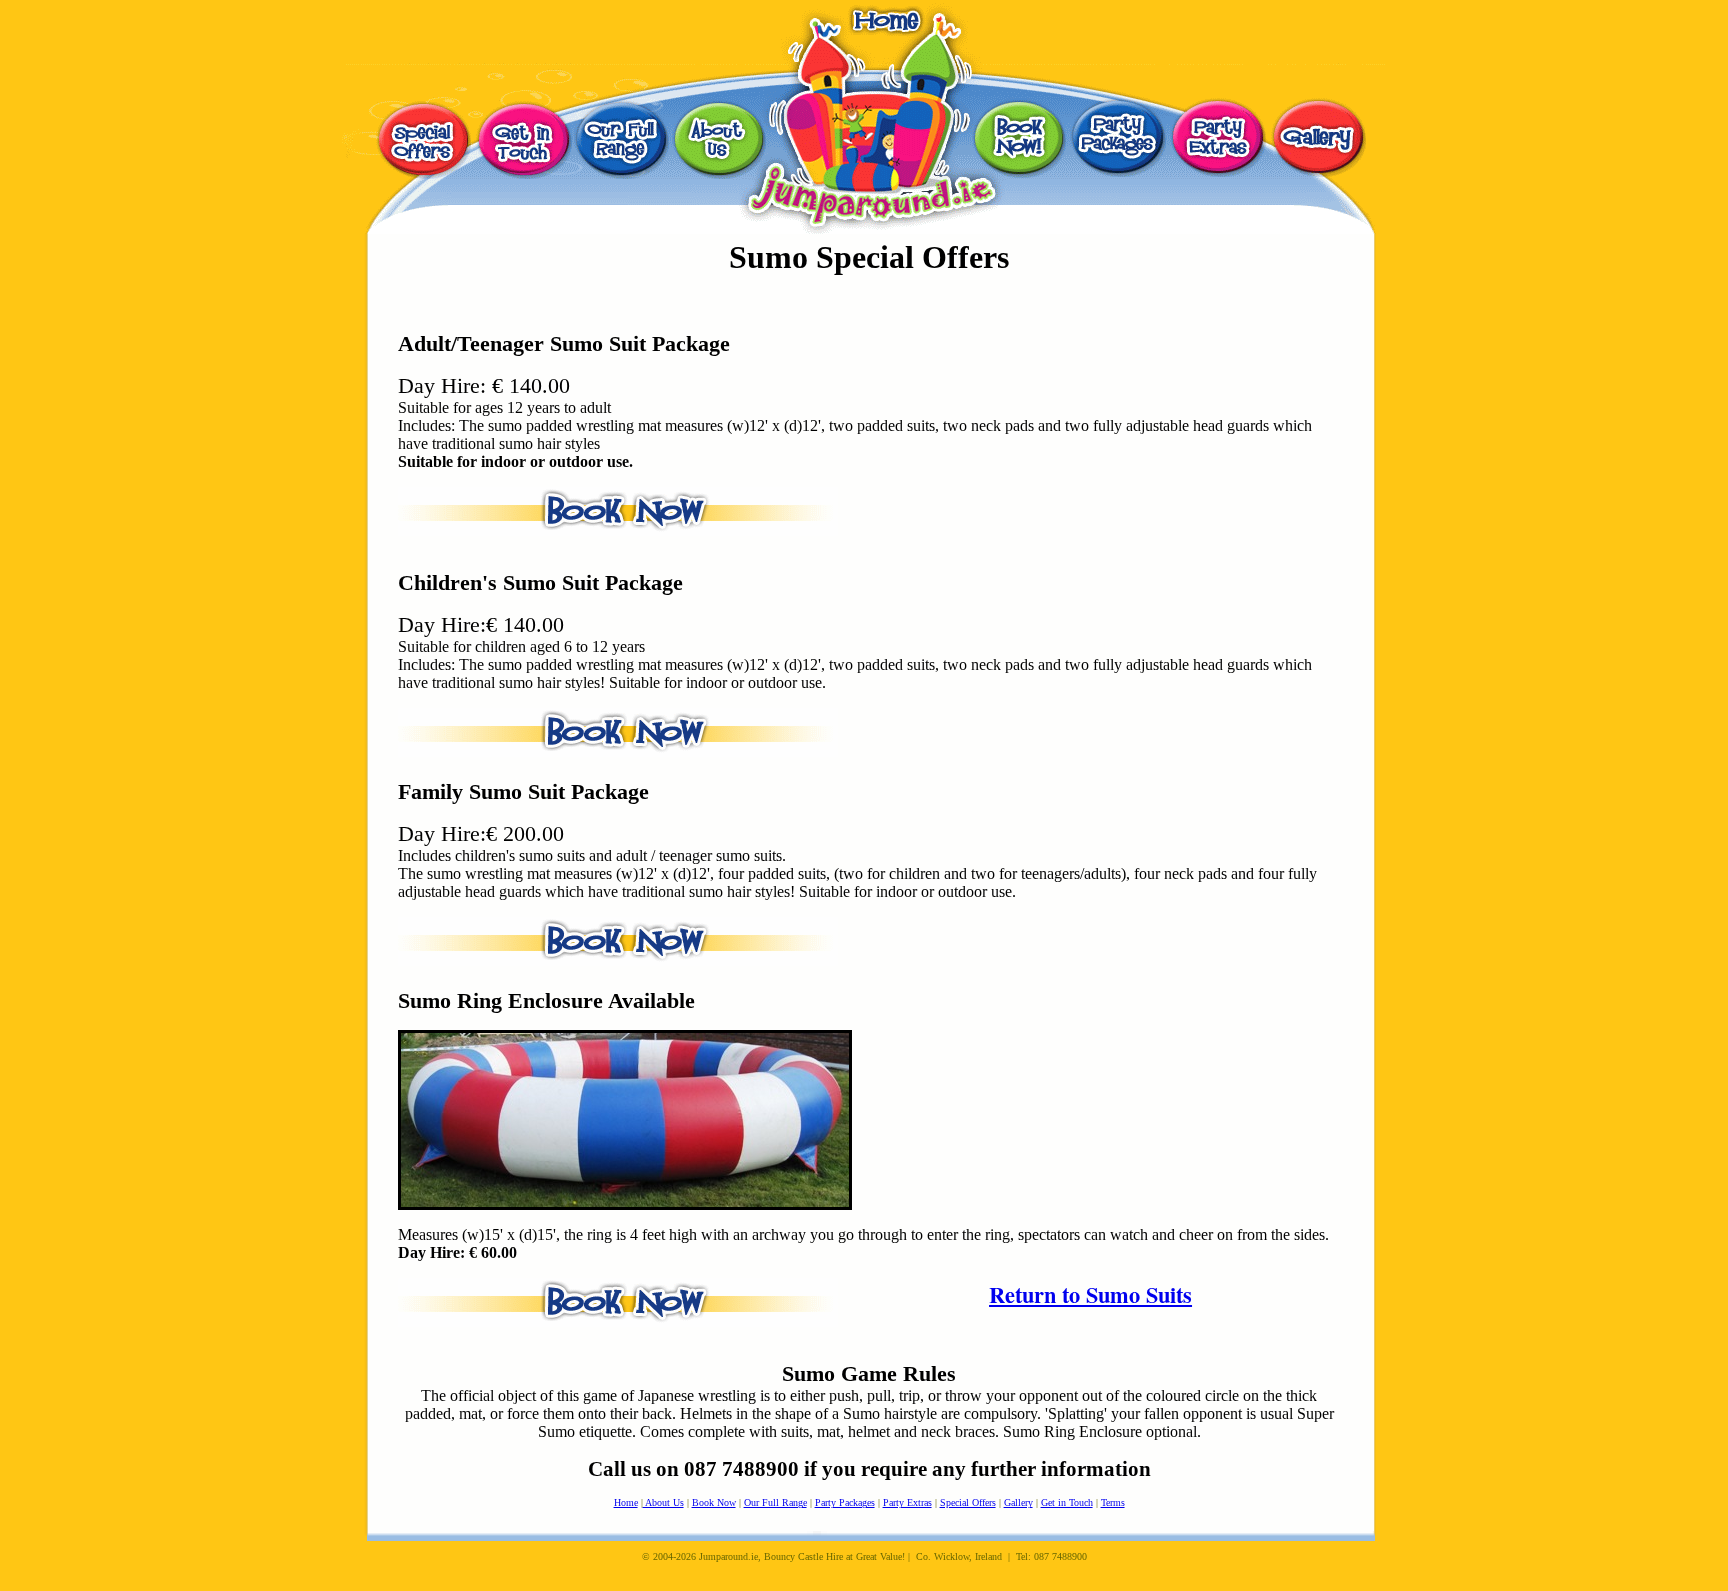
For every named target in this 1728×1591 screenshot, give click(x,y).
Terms (1113, 1502)
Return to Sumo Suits (1090, 1294)
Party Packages (845, 1502)
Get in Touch (1067, 1502)
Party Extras (907, 1502)
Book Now (714, 1502)
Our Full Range (775, 1502)
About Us (663, 1502)
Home (626, 1502)
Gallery (1018, 1502)
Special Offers (968, 1502)
